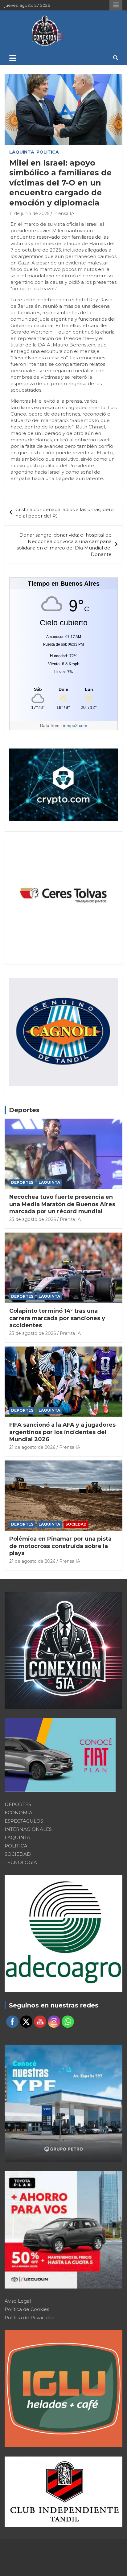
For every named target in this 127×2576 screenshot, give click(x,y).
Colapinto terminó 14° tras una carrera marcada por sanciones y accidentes (57, 1318)
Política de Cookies (27, 2309)
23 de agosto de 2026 (33, 1219)
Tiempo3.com (74, 725)
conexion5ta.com (81, 2550)
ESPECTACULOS (24, 1821)
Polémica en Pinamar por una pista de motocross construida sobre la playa (60, 1546)
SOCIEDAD (76, 1524)
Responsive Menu (116, 5)
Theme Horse (74, 2558)
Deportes (24, 1110)
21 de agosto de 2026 (32, 1447)
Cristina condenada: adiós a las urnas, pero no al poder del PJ (65, 513)
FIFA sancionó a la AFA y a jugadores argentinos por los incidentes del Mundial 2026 (62, 1432)
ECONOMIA (18, 1813)
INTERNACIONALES (28, 1829)
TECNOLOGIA (21, 1862)
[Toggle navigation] (13, 58)
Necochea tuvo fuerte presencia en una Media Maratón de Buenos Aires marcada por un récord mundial (62, 1204)
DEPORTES (22, 1182)
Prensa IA (64, 213)
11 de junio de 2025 (29, 213)
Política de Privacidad (30, 2318)
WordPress (87, 2566)
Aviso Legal (18, 2301)
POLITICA (48, 152)
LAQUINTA (22, 152)
